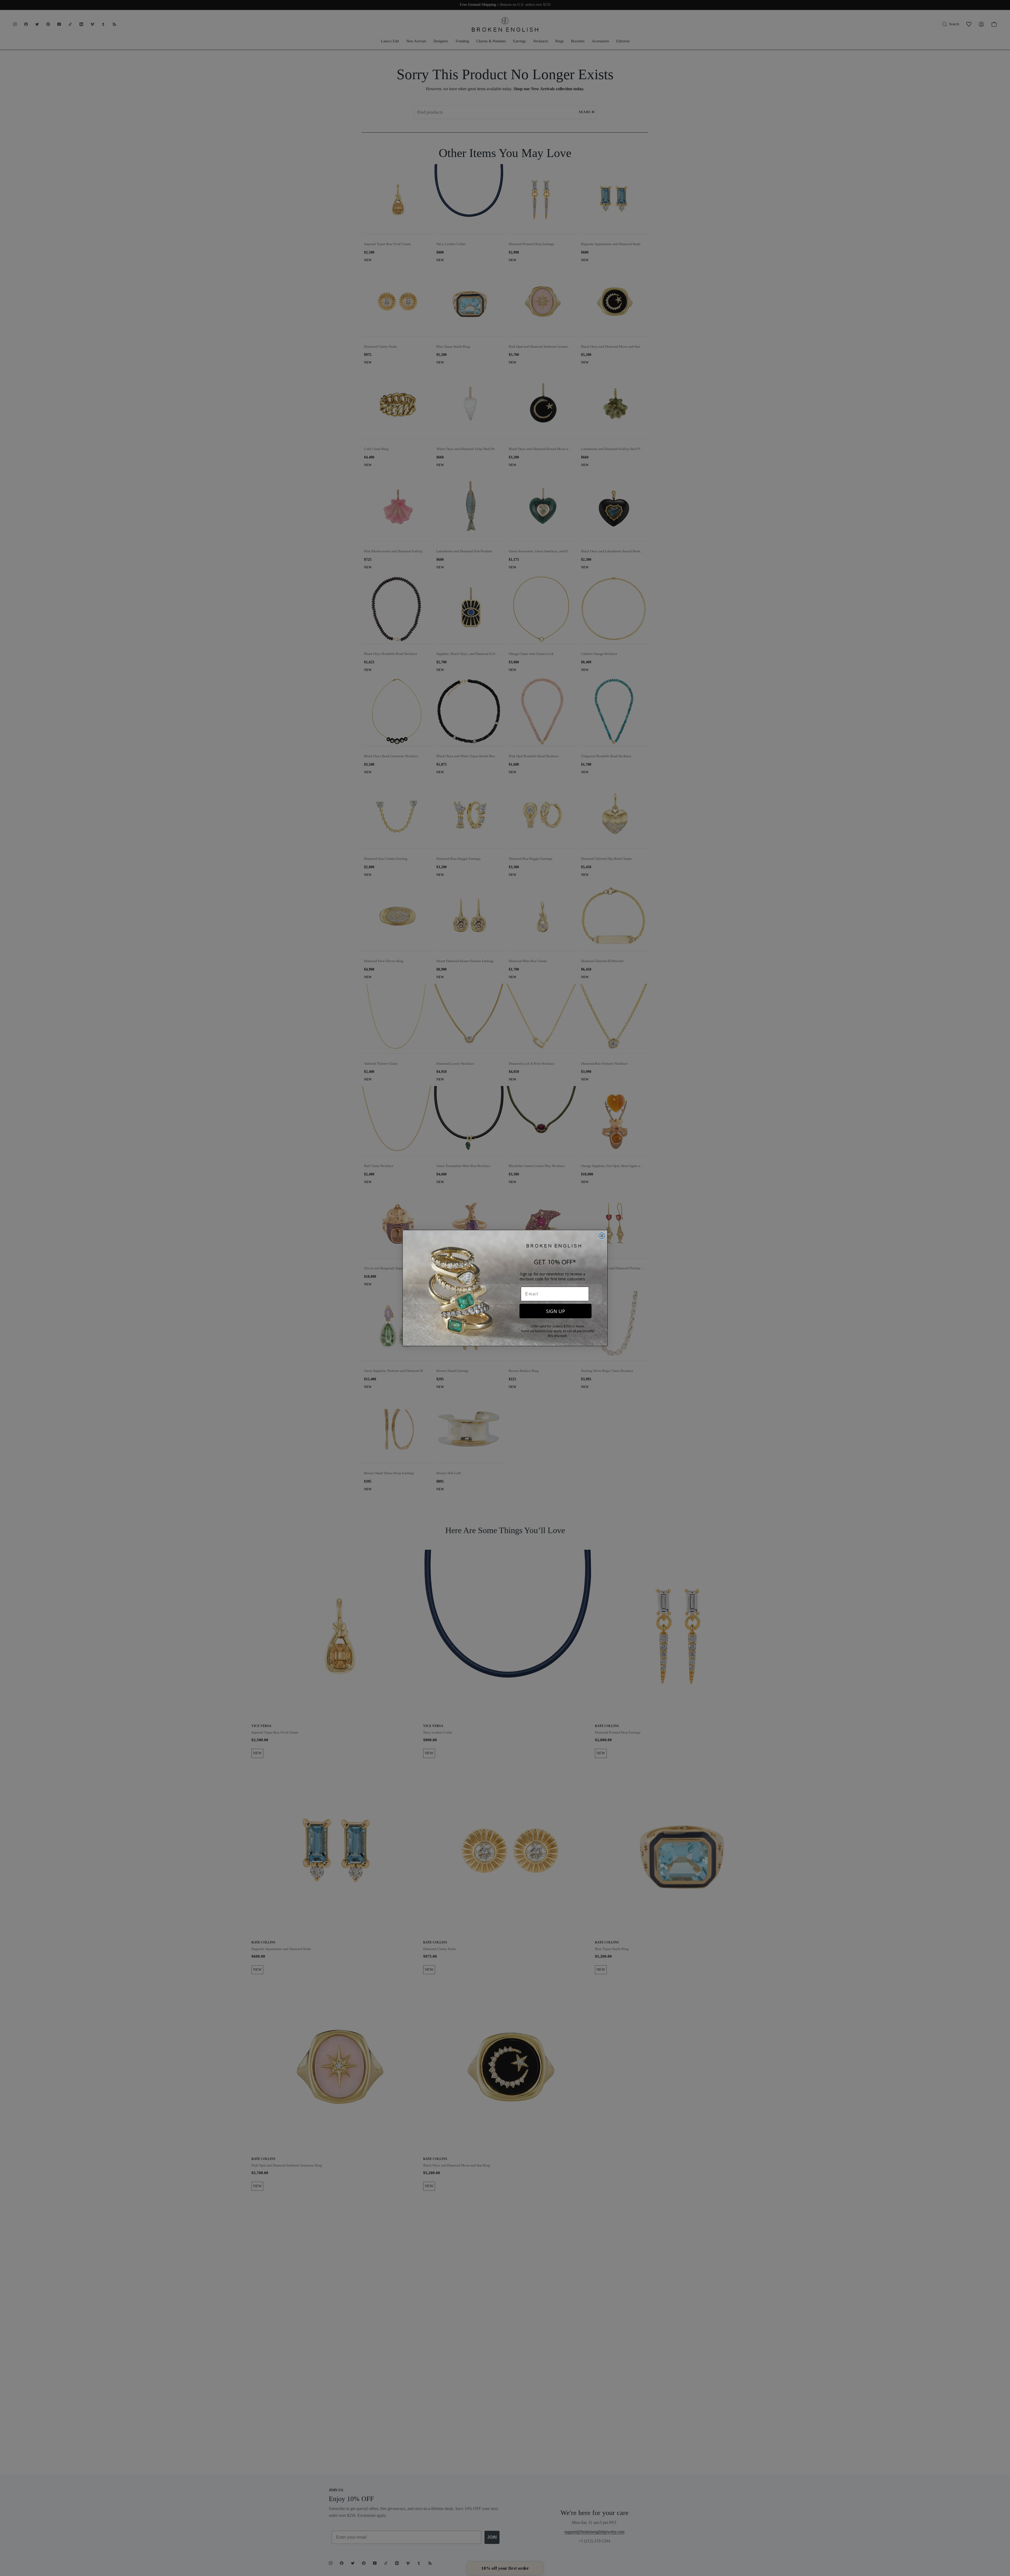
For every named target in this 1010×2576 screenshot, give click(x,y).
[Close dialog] (602, 1236)
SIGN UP (555, 1311)
